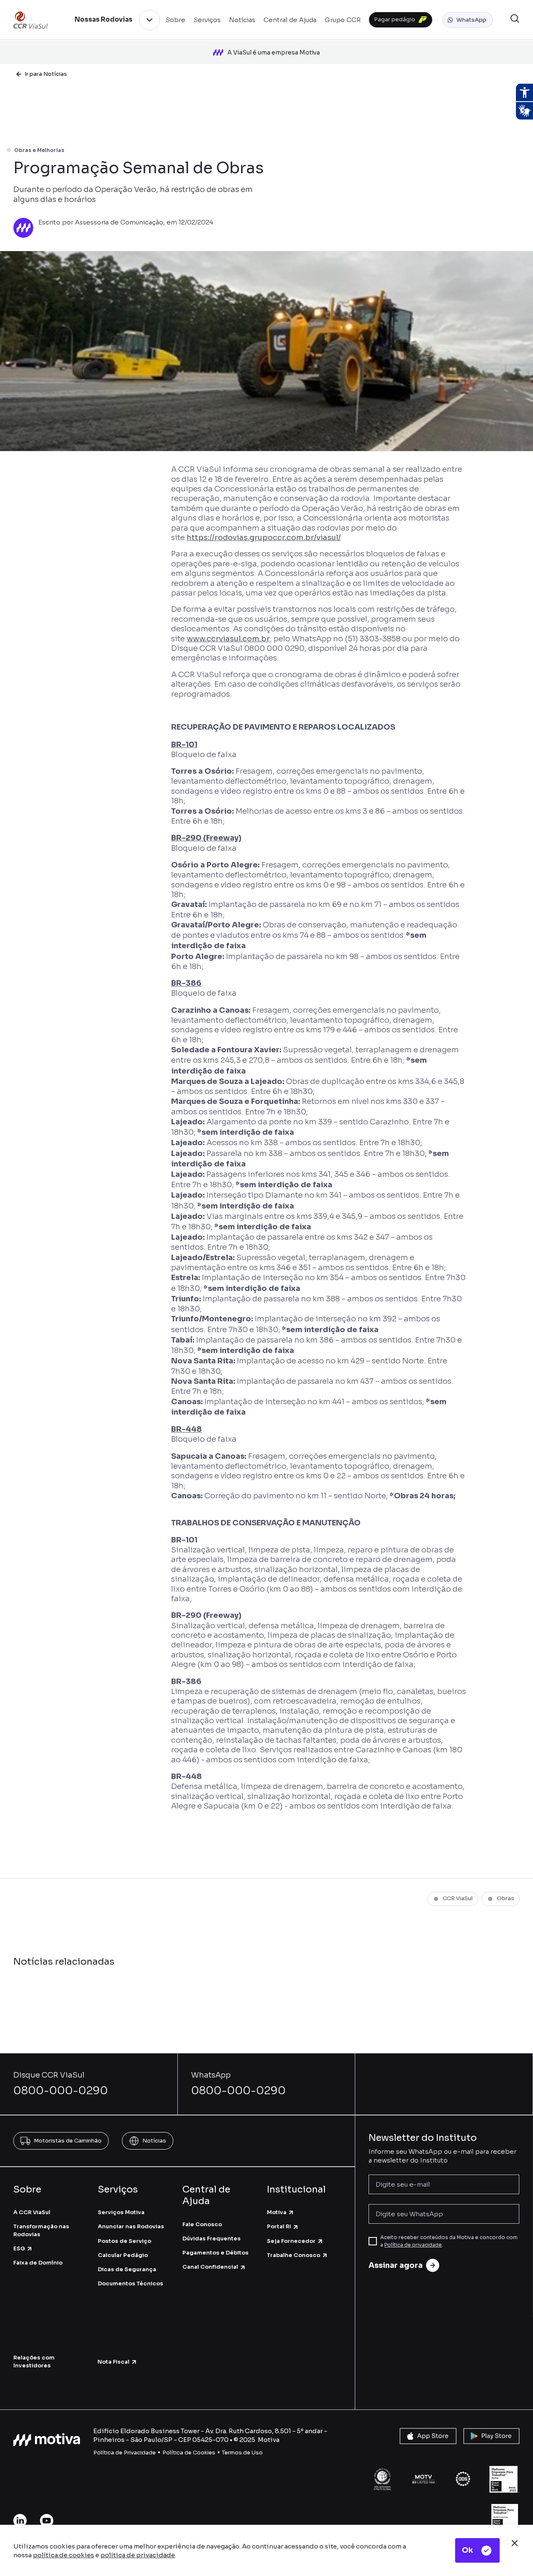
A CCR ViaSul (32, 2212)
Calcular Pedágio (123, 2255)
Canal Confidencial (210, 2267)
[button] (468, 20)
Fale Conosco (202, 2224)
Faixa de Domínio (38, 2263)
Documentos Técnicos (131, 2283)
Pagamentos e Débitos (215, 2253)
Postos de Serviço (125, 2241)
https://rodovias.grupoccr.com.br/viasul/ (264, 538)
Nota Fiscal (113, 2362)
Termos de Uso (242, 2453)
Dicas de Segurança (127, 2269)
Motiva (277, 2212)
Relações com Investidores (34, 2361)
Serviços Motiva (121, 2212)
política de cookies (64, 2555)
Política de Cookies (189, 2453)
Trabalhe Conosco (294, 2255)
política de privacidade (138, 2555)
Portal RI (279, 2226)
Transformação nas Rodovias (41, 2230)
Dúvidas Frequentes (212, 2238)
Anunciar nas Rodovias (131, 2226)
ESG (19, 2248)
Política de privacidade (413, 2245)
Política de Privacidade (125, 2453)
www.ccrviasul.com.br (228, 639)
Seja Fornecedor (291, 2241)
